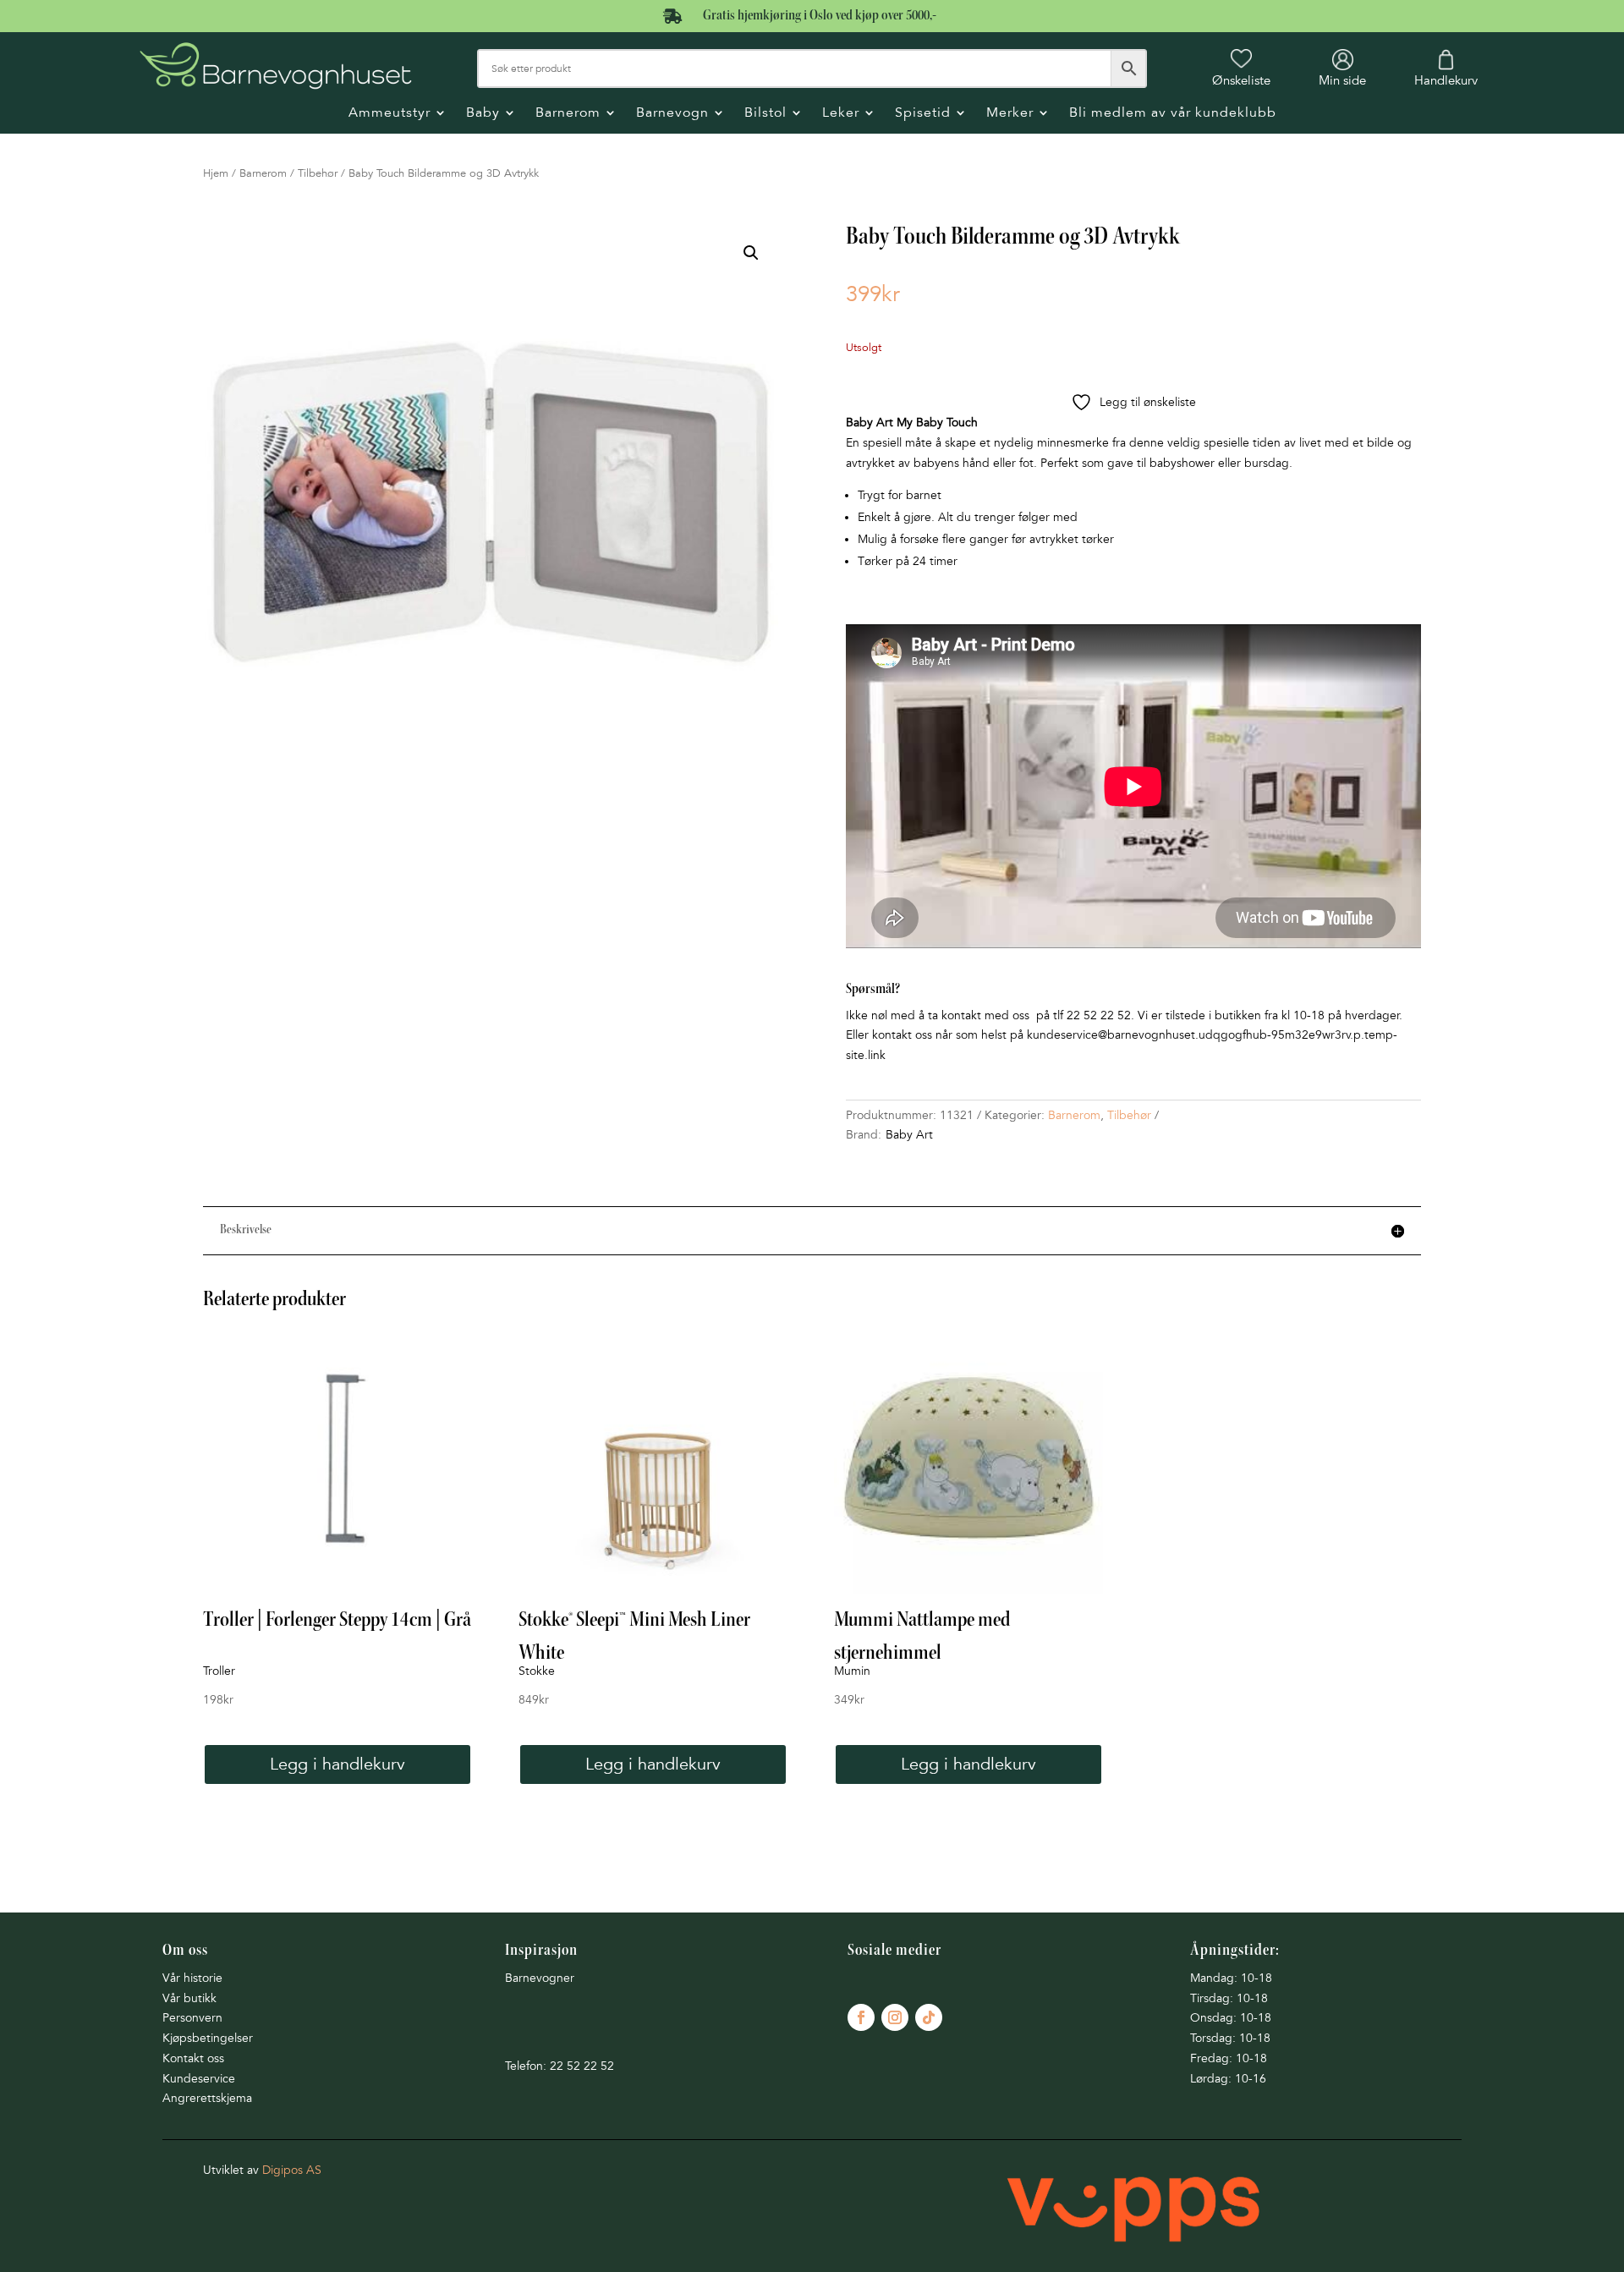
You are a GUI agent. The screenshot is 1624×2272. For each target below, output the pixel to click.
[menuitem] (1241, 68)
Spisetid (923, 114)
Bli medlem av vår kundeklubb (1173, 114)
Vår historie (192, 1978)
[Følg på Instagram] (895, 2017)
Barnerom (568, 114)
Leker (841, 114)
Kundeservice (199, 2079)
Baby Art (909, 1135)
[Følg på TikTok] (929, 2017)
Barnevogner (540, 1978)
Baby (483, 114)
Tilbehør (318, 173)
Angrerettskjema (207, 2098)
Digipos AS (292, 2170)
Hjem (216, 173)
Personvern (192, 2018)
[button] (751, 253)
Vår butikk (189, 1998)
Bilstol (765, 114)
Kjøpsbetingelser (208, 2038)
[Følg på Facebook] (861, 2017)
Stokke (537, 1671)
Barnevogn (672, 114)
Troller (219, 1671)
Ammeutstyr (390, 114)
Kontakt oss (193, 2058)
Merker (1010, 114)
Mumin (852, 1671)
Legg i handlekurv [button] (337, 1764)
